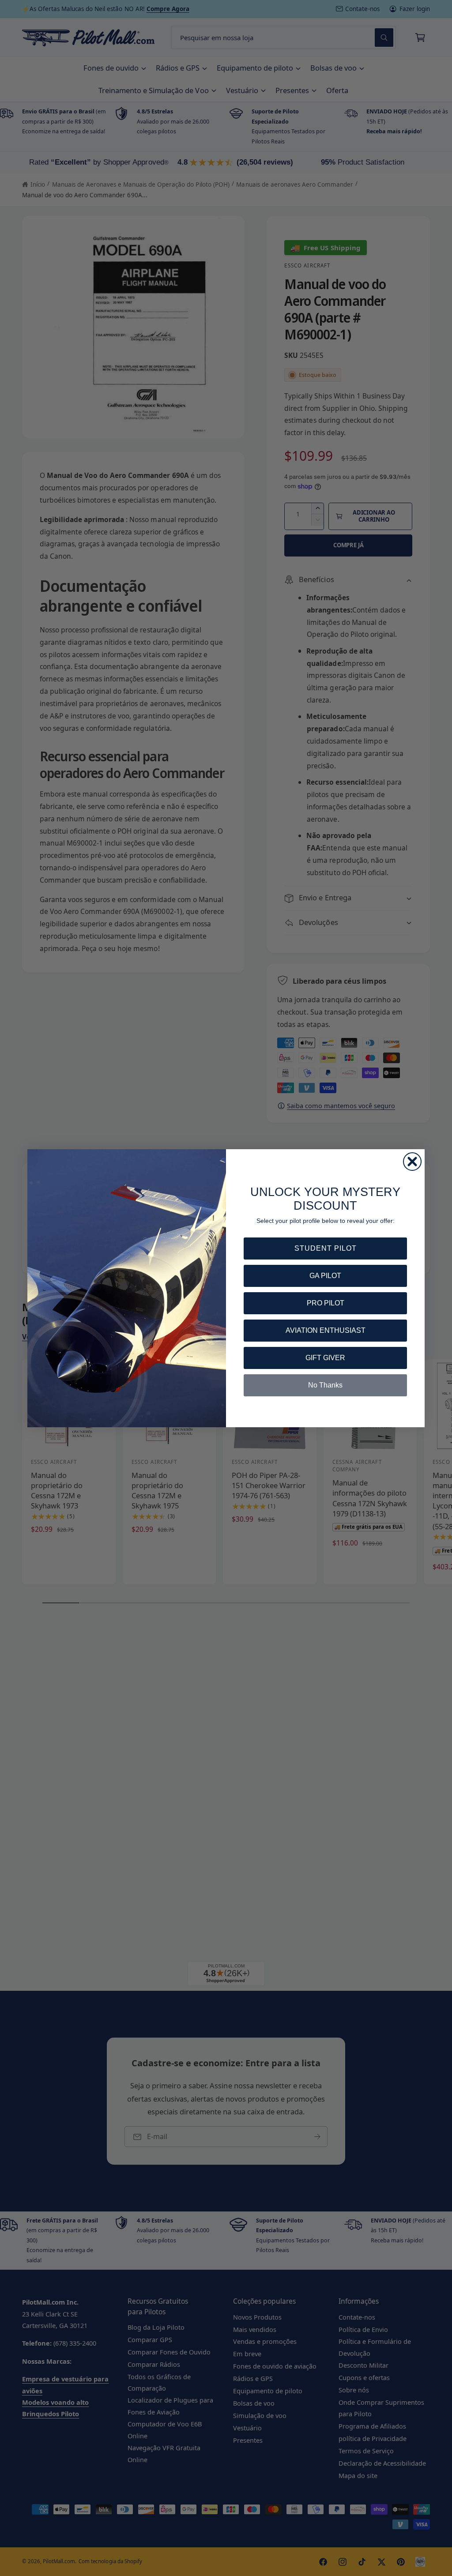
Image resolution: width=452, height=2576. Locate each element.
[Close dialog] (412, 1162)
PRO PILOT (326, 1303)
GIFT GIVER (325, 1358)
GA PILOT (325, 1276)
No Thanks (325, 1385)
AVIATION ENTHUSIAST (326, 1330)
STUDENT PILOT (326, 1248)
